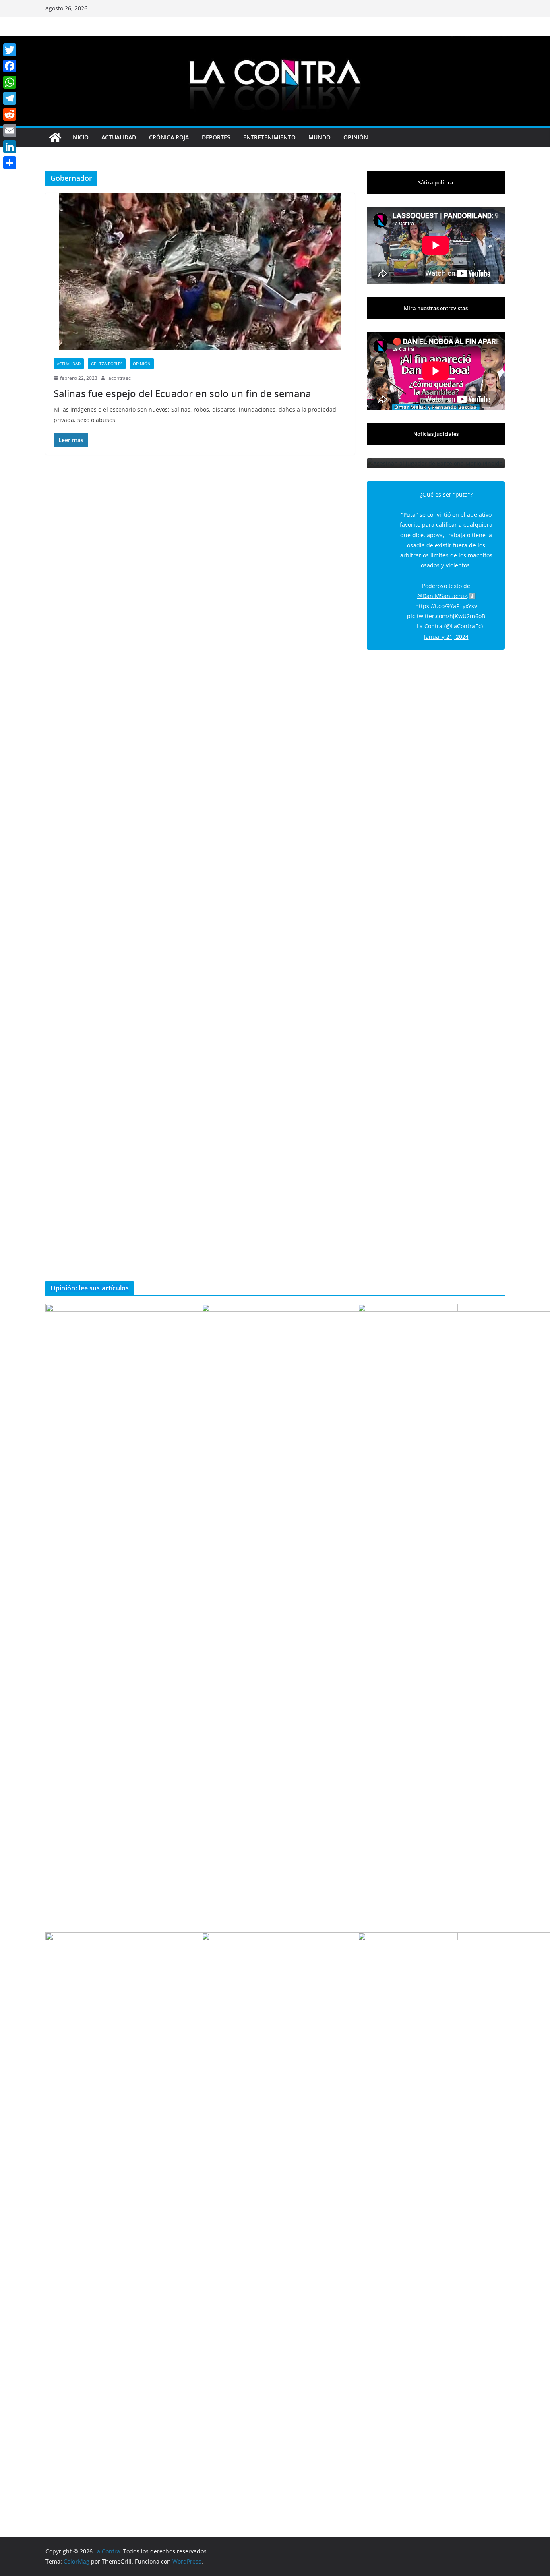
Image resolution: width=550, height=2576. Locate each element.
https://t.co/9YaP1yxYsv (446, 626)
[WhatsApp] (10, 82)
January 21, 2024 (446, 657)
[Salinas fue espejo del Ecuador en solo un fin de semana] (200, 272)
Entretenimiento (269, 137)
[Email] (10, 130)
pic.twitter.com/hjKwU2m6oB (446, 637)
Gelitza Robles (107, 364)
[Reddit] (10, 114)
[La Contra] (275, 41)
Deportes (216, 137)
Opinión (356, 137)
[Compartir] (10, 163)
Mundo (319, 137)
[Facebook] (10, 66)
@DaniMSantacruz (442, 616)
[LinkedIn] (10, 147)
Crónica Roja (169, 137)
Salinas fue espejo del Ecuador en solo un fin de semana (182, 393)
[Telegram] (10, 98)
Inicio (80, 137)
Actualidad (119, 137)
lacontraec (119, 378)
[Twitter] (10, 50)
